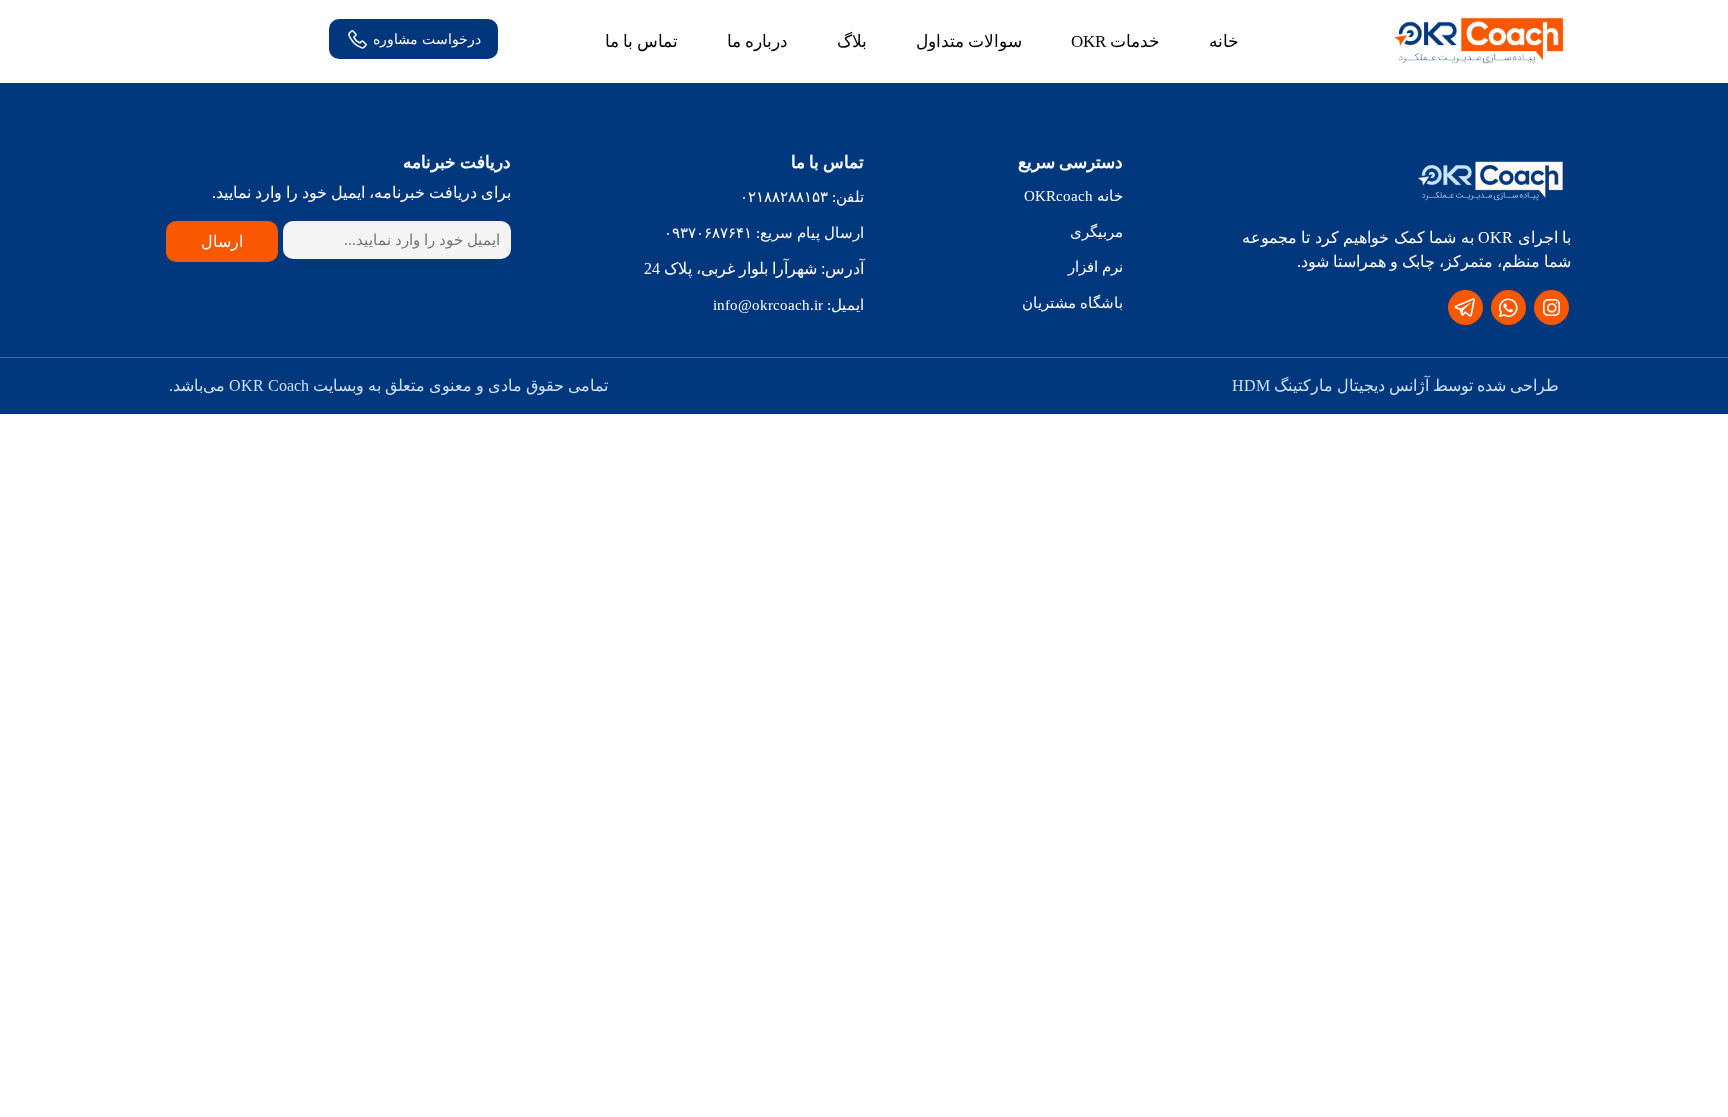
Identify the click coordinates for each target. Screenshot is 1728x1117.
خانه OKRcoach (1073, 196)
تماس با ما (641, 41)
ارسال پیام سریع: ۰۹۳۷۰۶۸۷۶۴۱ (764, 233)
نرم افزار (1095, 267)
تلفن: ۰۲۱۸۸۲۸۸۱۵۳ (802, 197)
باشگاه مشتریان (1072, 303)
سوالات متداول (969, 41)
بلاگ (852, 41)
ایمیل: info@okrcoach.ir (788, 305)
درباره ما (757, 41)
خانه (1224, 41)
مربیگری (1096, 232)
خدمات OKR (1115, 41)
